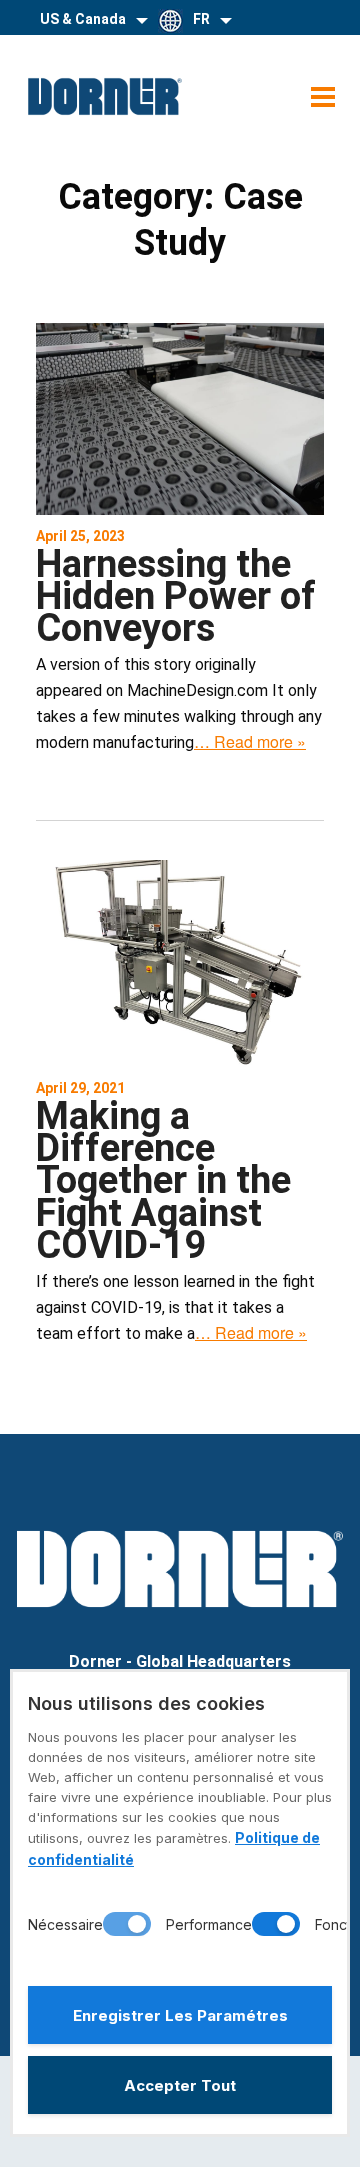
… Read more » (250, 741)
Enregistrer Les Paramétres (180, 2015)
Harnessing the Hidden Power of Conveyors (176, 596)
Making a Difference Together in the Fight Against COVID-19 (163, 1180)
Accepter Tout (180, 2085)
